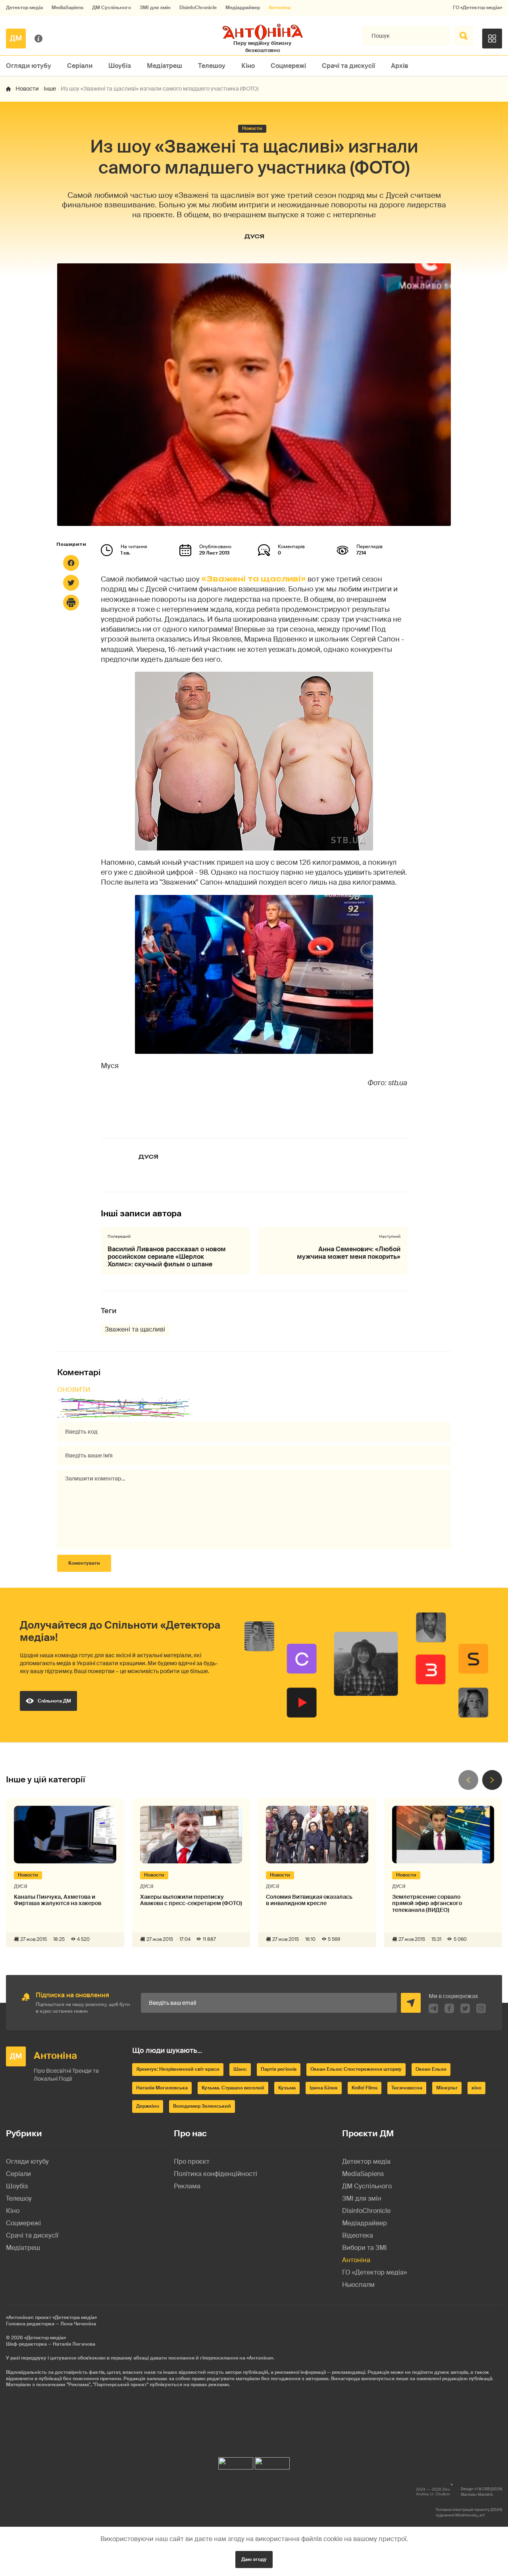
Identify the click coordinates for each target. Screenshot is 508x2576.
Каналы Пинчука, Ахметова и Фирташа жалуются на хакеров (58, 1900)
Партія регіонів (279, 2069)
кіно (476, 2088)
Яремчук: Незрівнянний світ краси (178, 2069)
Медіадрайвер (243, 8)
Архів (400, 66)
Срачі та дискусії (348, 66)
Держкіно (148, 2106)
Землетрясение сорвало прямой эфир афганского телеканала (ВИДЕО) (427, 1903)
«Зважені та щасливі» (254, 579)
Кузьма (287, 2088)
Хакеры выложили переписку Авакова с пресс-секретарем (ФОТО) (191, 1900)
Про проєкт (192, 2161)
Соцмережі (288, 66)
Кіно (248, 66)
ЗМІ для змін (155, 8)
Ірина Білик (324, 2088)
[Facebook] (71, 563)
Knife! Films (365, 2088)
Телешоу (212, 66)
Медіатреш (165, 66)
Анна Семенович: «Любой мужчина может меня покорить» (349, 1253)
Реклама (187, 2186)
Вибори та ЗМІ (365, 2248)
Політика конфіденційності (216, 2174)
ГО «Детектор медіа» (477, 8)
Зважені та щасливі (135, 1329)
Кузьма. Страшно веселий (233, 2088)
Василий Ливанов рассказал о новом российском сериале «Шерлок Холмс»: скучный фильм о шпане (167, 1257)
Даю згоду (254, 2559)
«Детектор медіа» (45, 2338)
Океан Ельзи (431, 2069)
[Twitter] (71, 583)
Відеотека (358, 2235)
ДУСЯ (254, 236)
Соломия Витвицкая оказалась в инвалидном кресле (309, 1900)
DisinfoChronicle (198, 8)
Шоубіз (120, 66)
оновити (74, 1390)
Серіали (80, 66)
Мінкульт (447, 2088)
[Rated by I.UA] (236, 2461)
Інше (50, 89)
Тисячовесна (407, 2088)
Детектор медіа (24, 8)
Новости (27, 89)
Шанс (240, 2069)
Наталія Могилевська (162, 2088)
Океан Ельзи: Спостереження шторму (356, 2069)
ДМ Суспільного (112, 8)
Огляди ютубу (29, 66)
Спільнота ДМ (54, 1701)
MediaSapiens (67, 8)
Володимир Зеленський (202, 2106)
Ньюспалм (358, 2285)
